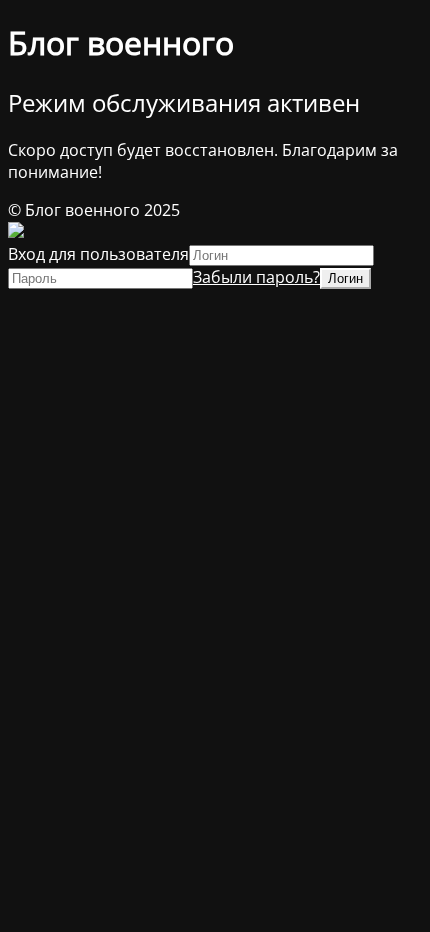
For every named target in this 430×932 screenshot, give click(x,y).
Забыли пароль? (256, 277)
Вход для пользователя (98, 254)
